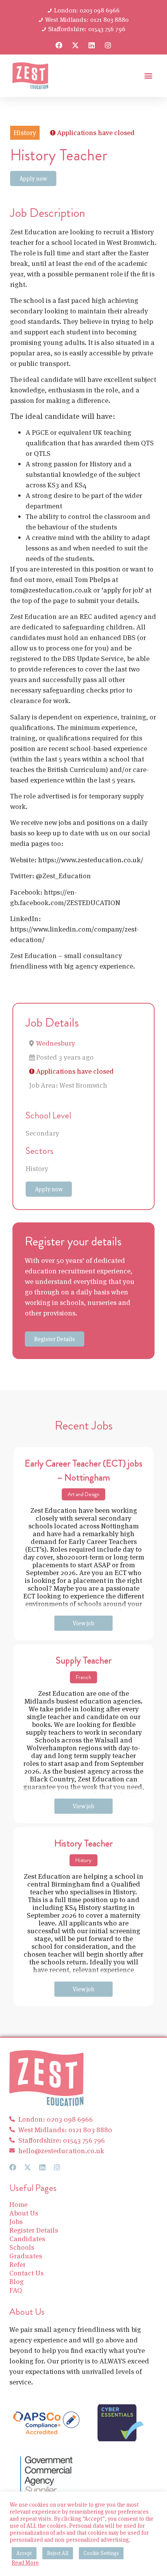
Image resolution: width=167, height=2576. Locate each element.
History (37, 1168)
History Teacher (83, 1843)
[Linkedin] (92, 45)
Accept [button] (24, 2553)
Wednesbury (56, 1043)
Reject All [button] (58, 2553)
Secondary (42, 1133)
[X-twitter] (75, 45)
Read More (25, 2563)
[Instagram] (108, 45)
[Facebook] (59, 45)
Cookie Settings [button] (101, 2553)
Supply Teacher (84, 1660)
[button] (148, 76)
